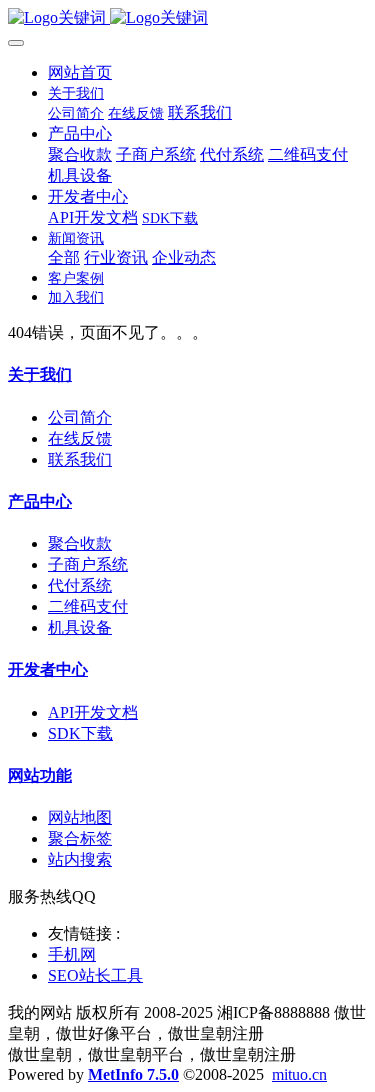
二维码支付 (88, 606)
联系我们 (80, 459)
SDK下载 (80, 733)
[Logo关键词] (187, 18)
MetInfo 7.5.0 (133, 1074)
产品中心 (40, 501)
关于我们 (40, 374)
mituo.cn (299, 1074)
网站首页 (80, 72)
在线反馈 (80, 438)
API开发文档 (93, 712)
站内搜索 (80, 859)
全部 (64, 257)
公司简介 (80, 417)
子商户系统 (88, 564)
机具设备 (80, 627)
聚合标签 (80, 838)
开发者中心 (48, 669)
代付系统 (80, 585)
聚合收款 (80, 543)
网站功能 (40, 775)
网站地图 (80, 817)
